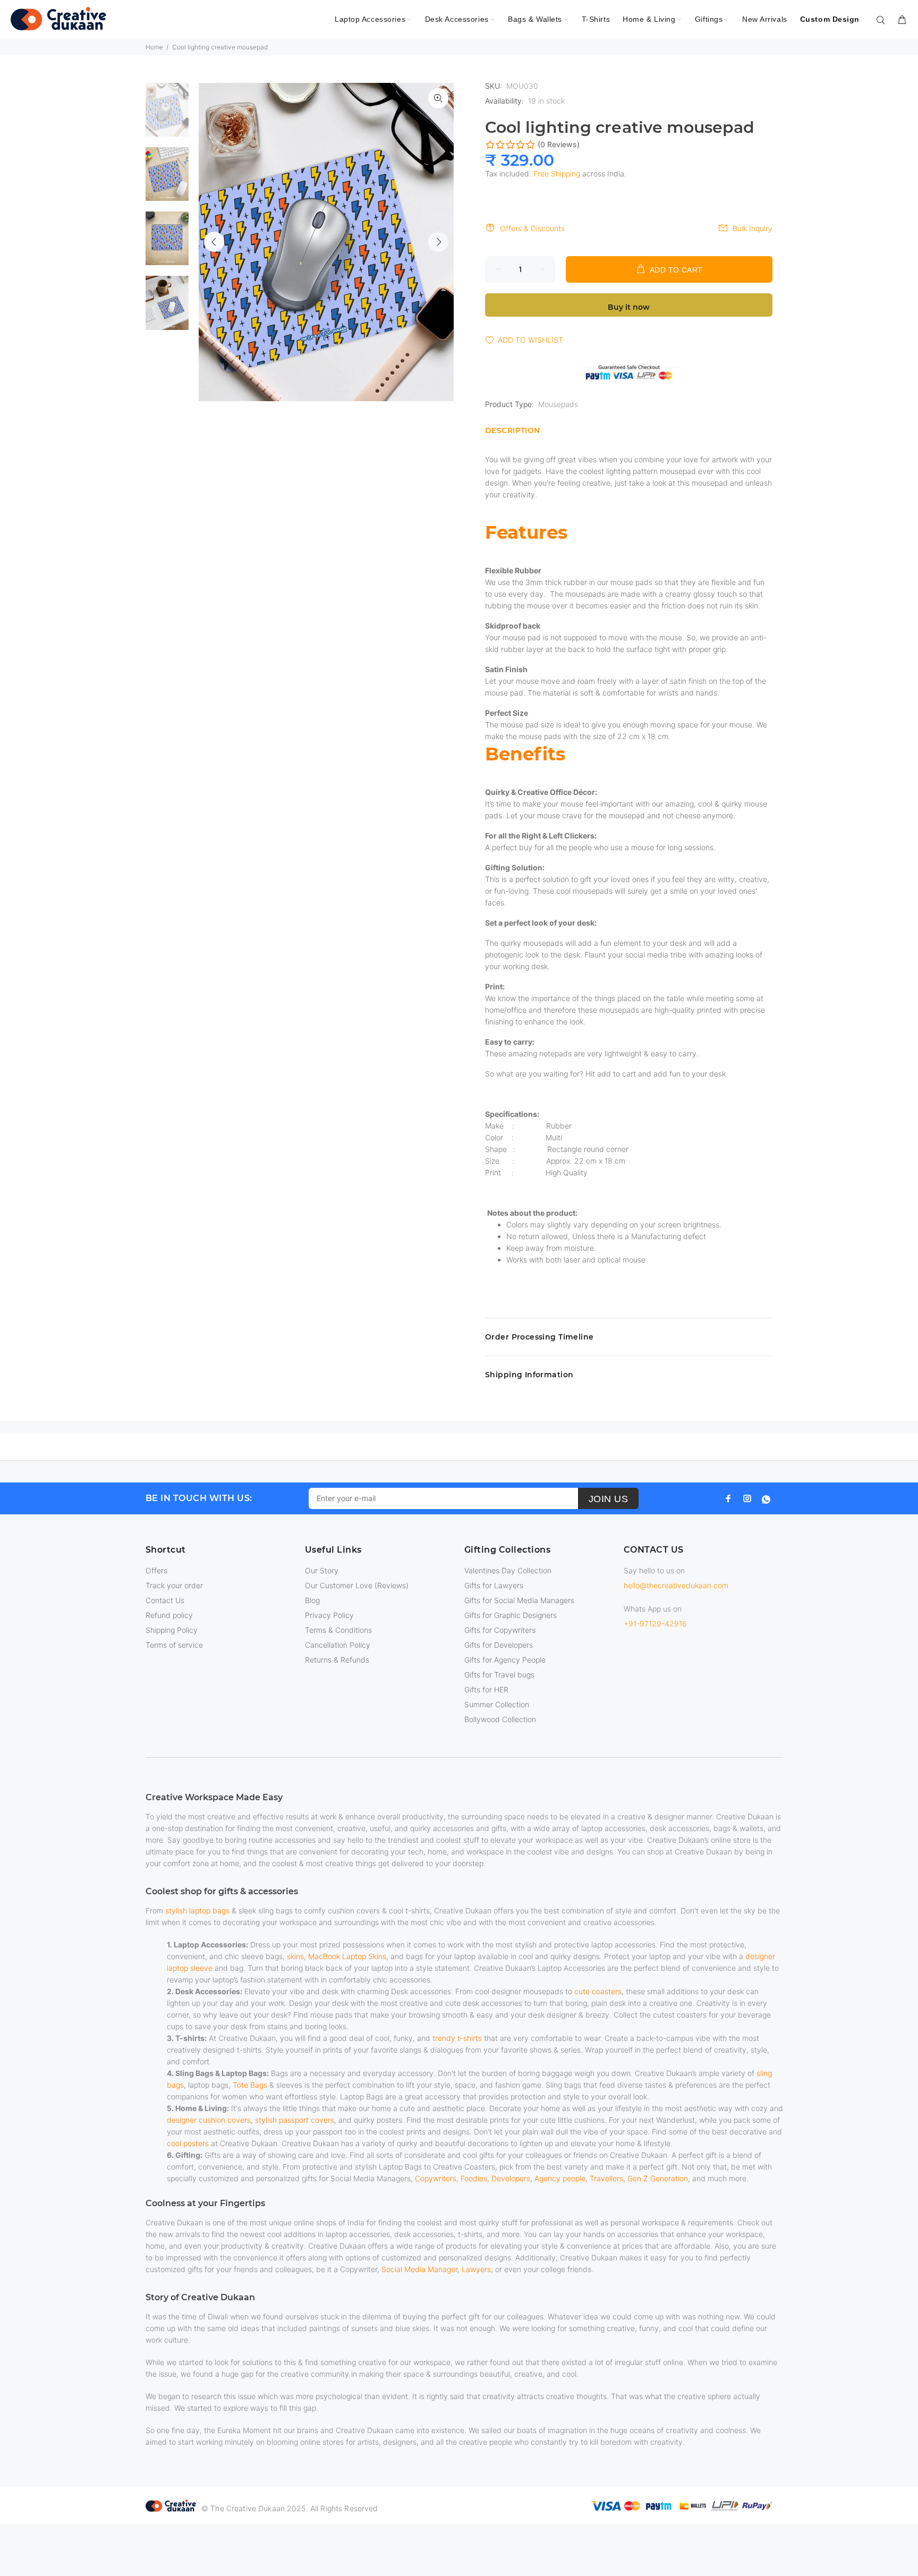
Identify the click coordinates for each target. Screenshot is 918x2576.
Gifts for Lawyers (494, 1585)
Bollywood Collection (500, 1719)
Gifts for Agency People (505, 1660)
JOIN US (609, 1499)
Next (438, 242)
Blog (312, 1600)
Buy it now (629, 307)
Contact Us (165, 1600)
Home (154, 47)
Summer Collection (497, 1704)
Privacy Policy (329, 1615)
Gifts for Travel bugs (499, 1675)
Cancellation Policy (338, 1645)
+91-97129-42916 (655, 1624)
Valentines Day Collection (508, 1570)
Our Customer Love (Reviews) (357, 1585)
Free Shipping (557, 173)
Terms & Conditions (338, 1630)
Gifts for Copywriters (500, 1630)
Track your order (174, 1585)
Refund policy (169, 1615)
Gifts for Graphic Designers (511, 1615)
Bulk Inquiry (753, 228)
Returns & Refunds (337, 1660)
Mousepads (558, 404)
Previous (214, 242)
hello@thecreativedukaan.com (676, 1585)
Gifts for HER (486, 1689)
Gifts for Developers (499, 1645)
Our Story (322, 1570)
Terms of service (174, 1645)
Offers (156, 1570)
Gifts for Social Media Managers (519, 1600)
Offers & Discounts (532, 228)
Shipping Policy (172, 1630)
